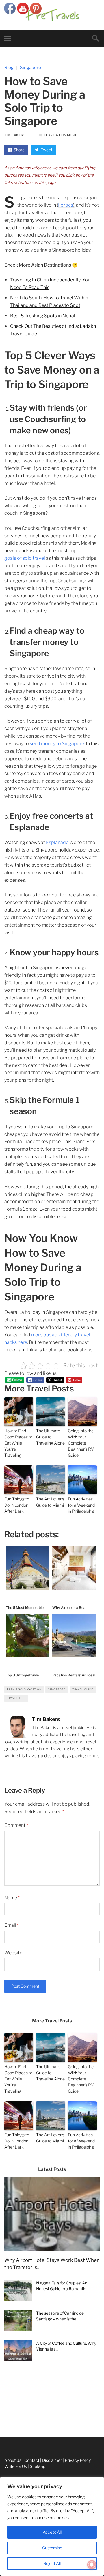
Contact (8, 2407)
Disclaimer (10, 2421)
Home (6, 2382)
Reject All (52, 2563)
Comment (16, 1825)
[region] (52, 2526)
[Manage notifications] (92, 2565)
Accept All (52, 2532)
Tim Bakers (15, 135)
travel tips (16, 1698)
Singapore (30, 68)
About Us (9, 2395)
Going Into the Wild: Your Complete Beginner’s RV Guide (81, 1443)
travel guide (83, 1689)
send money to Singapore (57, 744)
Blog (9, 68)
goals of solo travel (25, 558)
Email (12, 1925)
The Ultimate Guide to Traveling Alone (50, 1437)
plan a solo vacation (24, 1689)
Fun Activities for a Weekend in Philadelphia (82, 1505)
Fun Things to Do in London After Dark (17, 1505)
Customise (52, 2548)
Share (19, 150)
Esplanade (57, 842)
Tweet (46, 150)
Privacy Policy (13, 2434)
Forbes (66, 205)
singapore (57, 1689)
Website (13, 1953)
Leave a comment (60, 135)
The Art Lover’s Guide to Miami (50, 1502)
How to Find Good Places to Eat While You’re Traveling (18, 1443)
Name (12, 1898)
